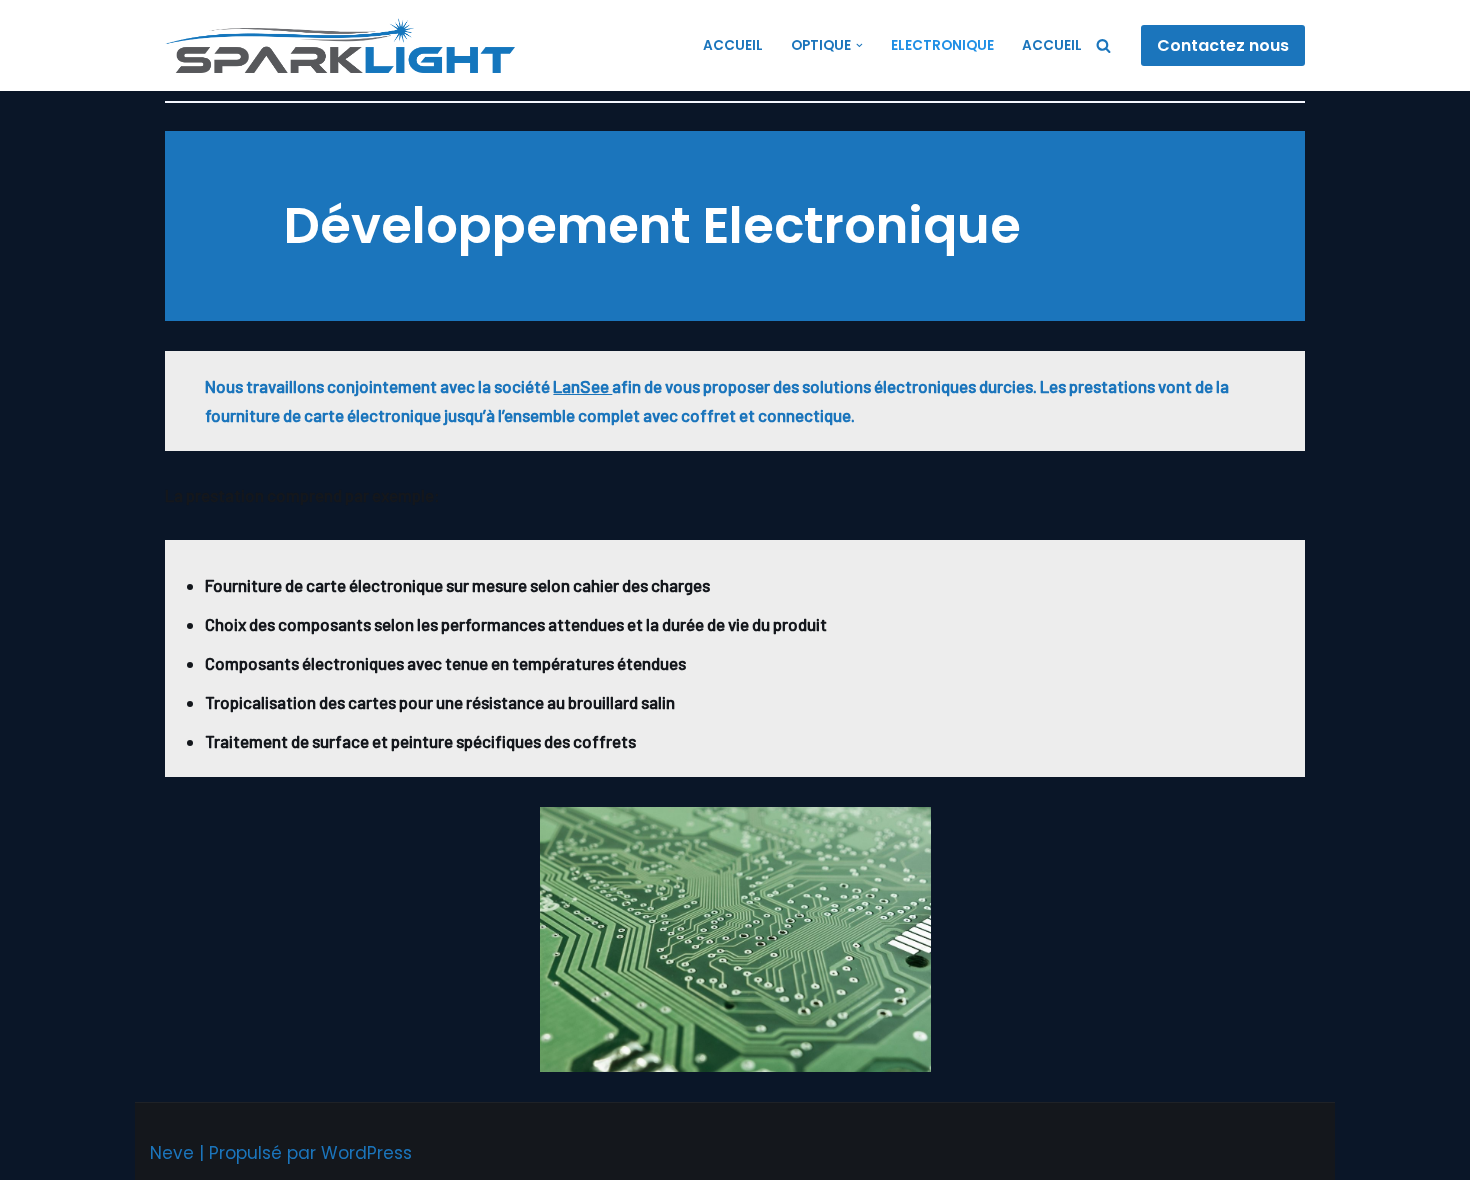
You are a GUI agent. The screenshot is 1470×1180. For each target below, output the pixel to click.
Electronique (942, 45)
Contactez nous (1223, 45)
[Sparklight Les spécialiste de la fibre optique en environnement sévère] (345, 45)
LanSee (582, 386)
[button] (859, 45)
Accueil (733, 45)
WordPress (366, 1153)
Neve (172, 1153)
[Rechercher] (1103, 45)
